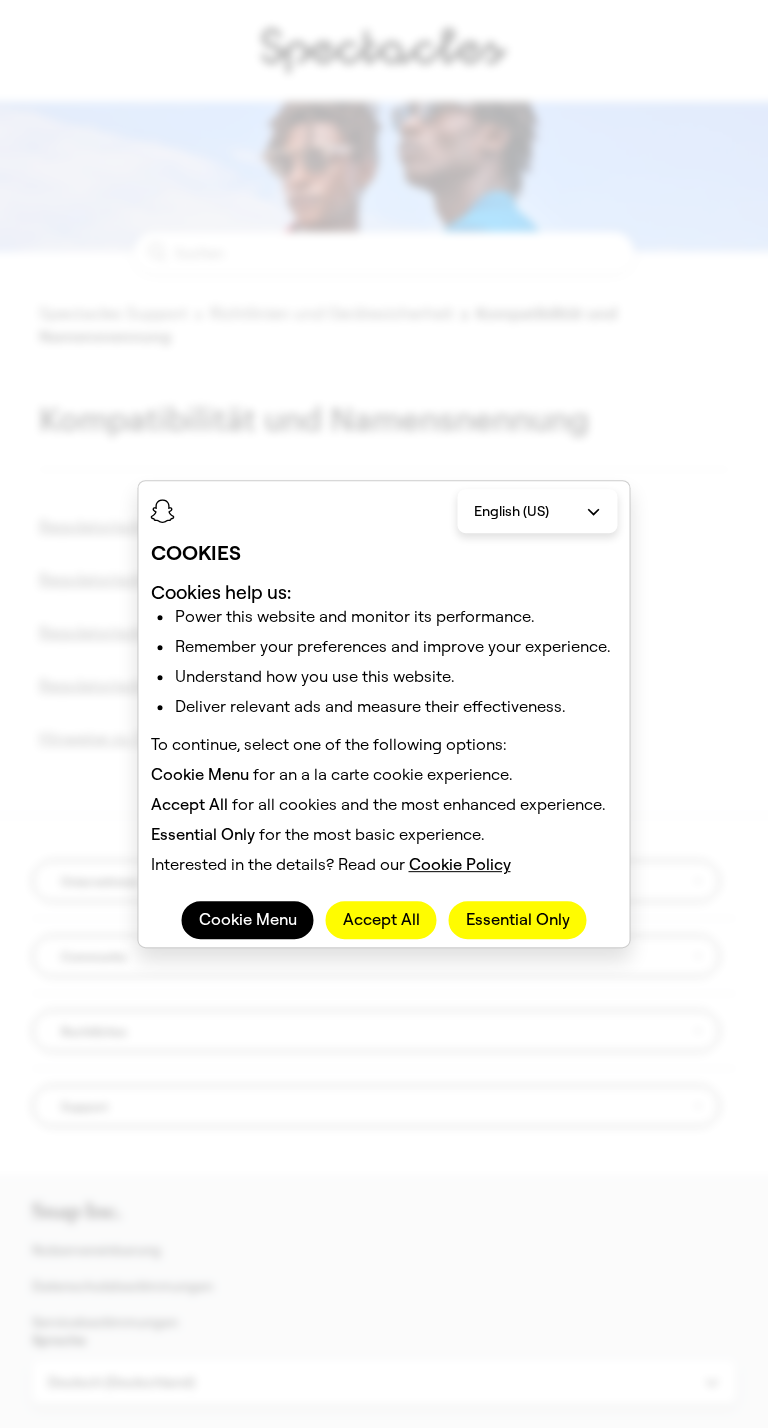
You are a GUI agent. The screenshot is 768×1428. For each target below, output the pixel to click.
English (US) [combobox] (511, 511)
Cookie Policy (460, 865)
